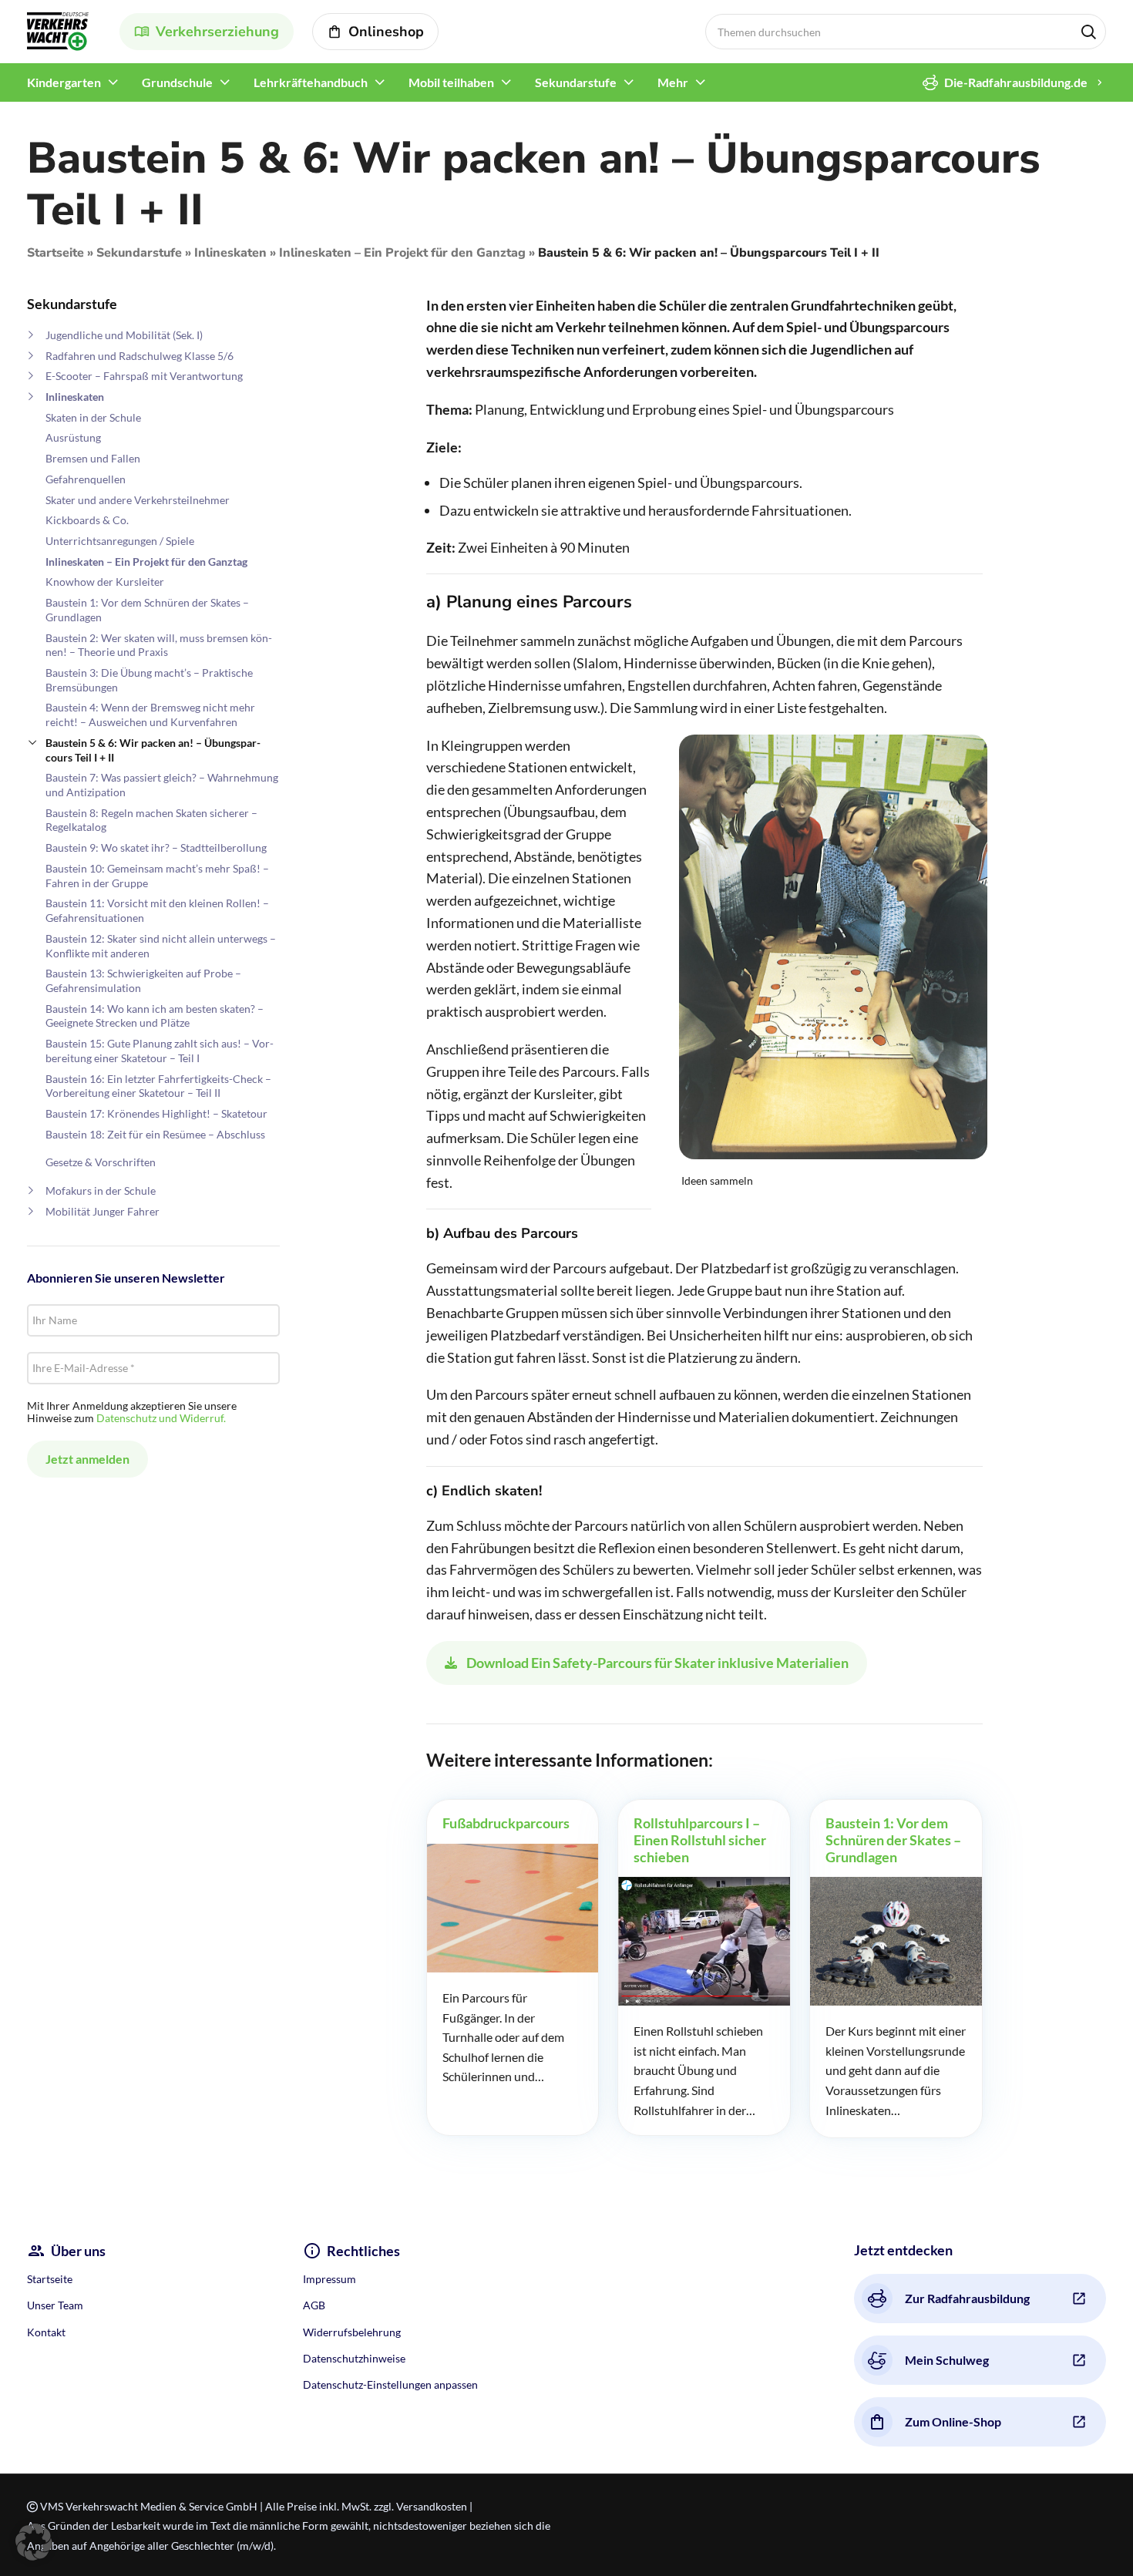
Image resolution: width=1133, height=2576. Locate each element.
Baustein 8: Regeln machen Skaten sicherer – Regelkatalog (151, 820)
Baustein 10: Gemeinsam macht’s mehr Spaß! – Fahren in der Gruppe (157, 876)
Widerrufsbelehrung (352, 2332)
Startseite (55, 253)
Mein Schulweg (947, 2360)
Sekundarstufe (139, 253)
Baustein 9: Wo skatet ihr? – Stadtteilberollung (156, 847)
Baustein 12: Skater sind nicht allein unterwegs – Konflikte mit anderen (161, 946)
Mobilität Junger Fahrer (103, 1211)
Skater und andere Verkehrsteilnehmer (138, 500)
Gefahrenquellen (86, 479)
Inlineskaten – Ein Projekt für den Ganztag (402, 253)
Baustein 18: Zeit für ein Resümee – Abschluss (155, 1134)
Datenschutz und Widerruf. (161, 1418)
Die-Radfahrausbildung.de (1016, 82)
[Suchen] (1088, 32)
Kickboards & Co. (87, 520)
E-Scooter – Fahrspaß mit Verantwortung (144, 376)
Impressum (329, 2279)
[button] (34, 2542)
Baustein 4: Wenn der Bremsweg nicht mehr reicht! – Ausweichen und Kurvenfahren (150, 715)
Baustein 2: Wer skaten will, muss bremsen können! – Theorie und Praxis (159, 645)
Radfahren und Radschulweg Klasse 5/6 (140, 356)
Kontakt (46, 2332)
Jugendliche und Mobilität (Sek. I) (124, 335)
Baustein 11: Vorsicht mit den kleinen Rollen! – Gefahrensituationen (157, 910)
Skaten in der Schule (93, 417)
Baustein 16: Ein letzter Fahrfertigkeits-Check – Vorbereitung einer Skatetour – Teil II (158, 1086)
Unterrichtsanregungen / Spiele (120, 541)
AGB (314, 2305)
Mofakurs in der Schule (101, 1190)
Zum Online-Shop (953, 2421)
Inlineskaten (230, 253)
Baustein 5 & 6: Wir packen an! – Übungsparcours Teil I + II (153, 750)
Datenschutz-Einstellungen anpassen (390, 2384)
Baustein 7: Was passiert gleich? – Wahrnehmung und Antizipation (162, 785)
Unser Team (55, 2305)
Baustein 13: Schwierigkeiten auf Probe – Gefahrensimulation (143, 980)
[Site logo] (58, 30)
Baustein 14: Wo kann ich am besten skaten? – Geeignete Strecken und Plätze (155, 1016)
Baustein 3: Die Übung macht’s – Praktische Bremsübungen (149, 680)
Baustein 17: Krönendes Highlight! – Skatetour (156, 1113)
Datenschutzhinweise (354, 2358)
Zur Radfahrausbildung (967, 2298)
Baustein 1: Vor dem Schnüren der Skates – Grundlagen (147, 610)
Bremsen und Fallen (93, 458)
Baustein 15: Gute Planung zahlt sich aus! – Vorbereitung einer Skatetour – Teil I (160, 1051)
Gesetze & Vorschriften (101, 1162)
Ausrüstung (73, 437)
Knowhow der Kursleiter (105, 582)
